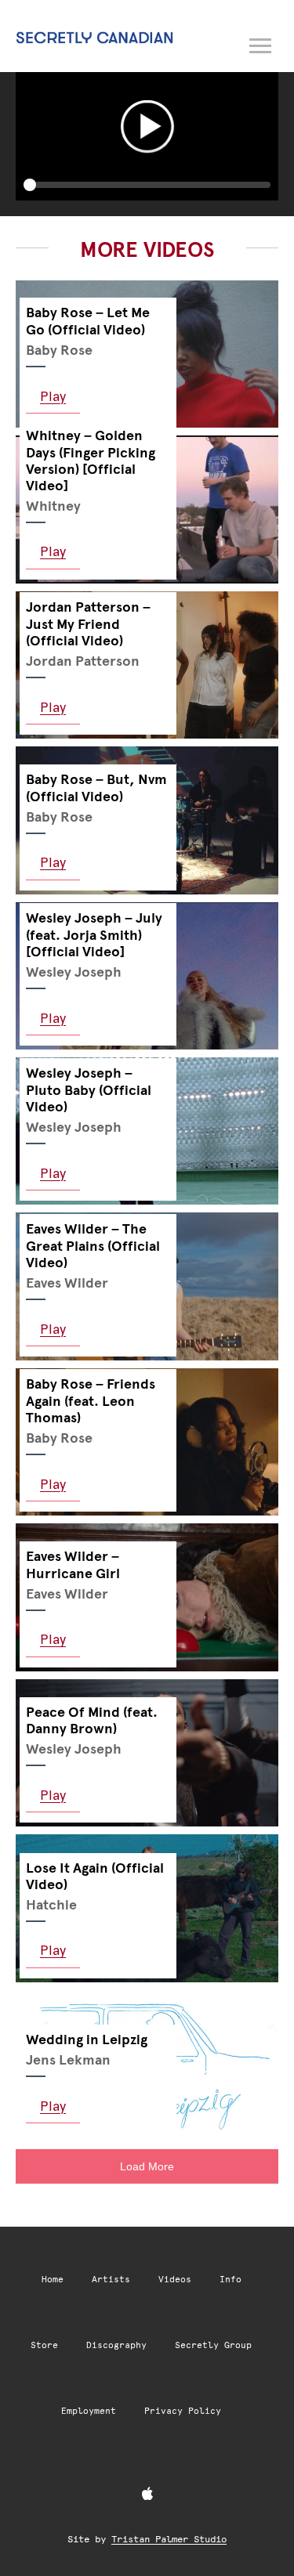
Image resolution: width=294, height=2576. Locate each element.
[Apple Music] (147, 2495)
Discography (116, 2345)
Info (230, 2280)
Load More (147, 2166)
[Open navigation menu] (261, 43)
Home (53, 2280)
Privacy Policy (183, 2411)
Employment (89, 2411)
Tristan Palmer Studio (169, 2539)
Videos (175, 2280)
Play (53, 396)
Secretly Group (213, 2345)
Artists (111, 2280)
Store (44, 2345)
